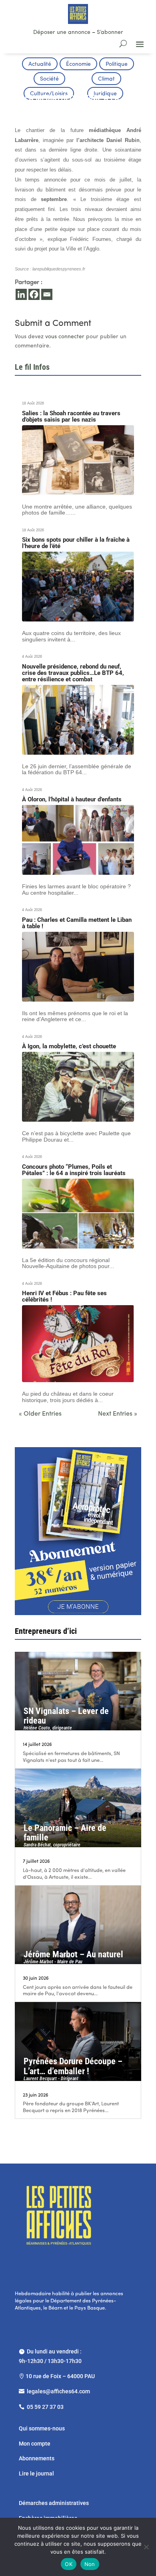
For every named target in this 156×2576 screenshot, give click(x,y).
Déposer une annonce (62, 33)
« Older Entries (40, 1414)
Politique (117, 64)
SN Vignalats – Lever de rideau (66, 1718)
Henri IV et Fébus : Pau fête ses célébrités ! (64, 1296)
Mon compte (35, 2444)
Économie (78, 64)
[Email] (47, 294)
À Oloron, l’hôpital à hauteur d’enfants (72, 799)
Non (90, 2564)
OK (69, 2564)
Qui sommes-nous (42, 2428)
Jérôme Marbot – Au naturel (73, 1957)
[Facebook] (34, 294)
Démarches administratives (54, 2503)
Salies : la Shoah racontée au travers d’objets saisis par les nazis (71, 416)
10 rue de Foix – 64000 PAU (60, 2376)
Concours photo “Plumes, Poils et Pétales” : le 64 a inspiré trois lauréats (74, 1170)
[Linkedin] (21, 294)
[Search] (123, 43)
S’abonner (110, 33)
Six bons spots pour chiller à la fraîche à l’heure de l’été (76, 543)
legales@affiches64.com (58, 2391)
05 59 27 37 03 (45, 2407)
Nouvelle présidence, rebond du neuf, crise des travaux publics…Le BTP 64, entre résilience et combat (73, 673)
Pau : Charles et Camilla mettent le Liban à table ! (77, 923)
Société (49, 79)
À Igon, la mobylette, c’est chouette (69, 1046)
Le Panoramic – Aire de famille (65, 1835)
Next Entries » (118, 1414)
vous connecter (65, 337)
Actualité (40, 64)
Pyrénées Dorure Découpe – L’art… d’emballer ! (73, 2069)
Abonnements (37, 2458)
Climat (106, 79)
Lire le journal (36, 2473)
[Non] (146, 2547)
